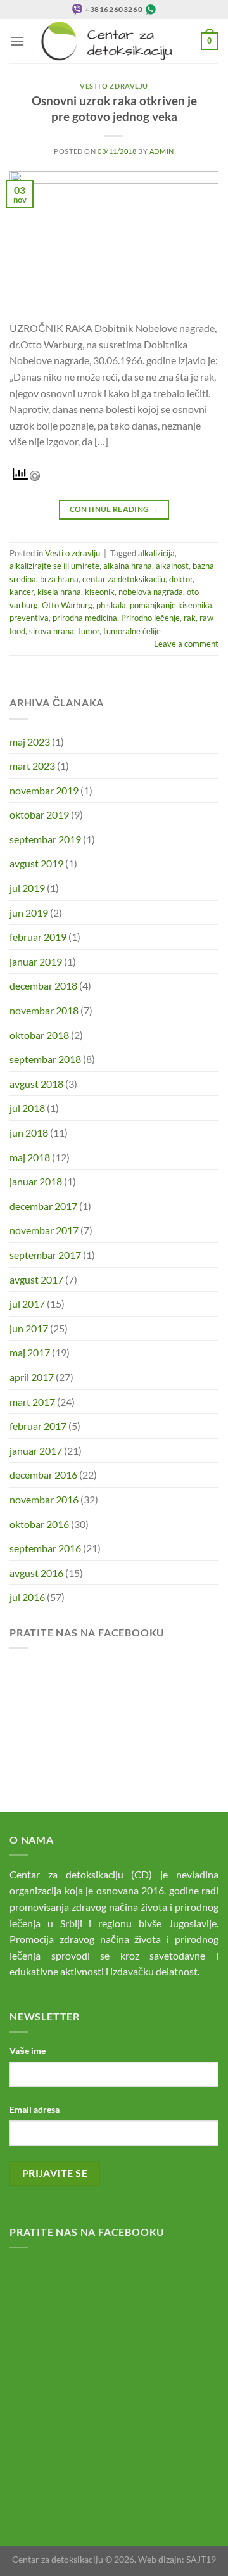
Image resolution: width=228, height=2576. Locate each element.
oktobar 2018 (39, 1035)
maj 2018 (30, 1157)
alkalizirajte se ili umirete (54, 566)
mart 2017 (32, 1402)
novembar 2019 (44, 790)
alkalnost (172, 566)
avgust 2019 (36, 863)
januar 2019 (36, 961)
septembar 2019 (45, 839)
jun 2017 (29, 1328)
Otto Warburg (67, 605)
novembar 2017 (44, 1230)
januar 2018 (36, 1181)
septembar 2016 (45, 1548)
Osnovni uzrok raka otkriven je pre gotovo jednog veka (114, 108)
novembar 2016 (44, 1499)
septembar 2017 (45, 1255)
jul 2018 (27, 1108)
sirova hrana (52, 631)
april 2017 (32, 1377)
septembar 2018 (45, 1059)
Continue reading (114, 509)
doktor (181, 579)
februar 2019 (38, 937)
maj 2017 (30, 1352)
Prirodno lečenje (150, 618)
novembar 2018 (44, 1010)
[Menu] (17, 41)
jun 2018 (29, 1132)
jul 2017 (27, 1304)
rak (190, 618)
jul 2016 (27, 1597)
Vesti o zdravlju (114, 86)
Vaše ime (28, 2050)
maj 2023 (30, 742)
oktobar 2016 (39, 1524)
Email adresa (35, 2109)
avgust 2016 (36, 1573)
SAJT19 (201, 2559)
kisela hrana (59, 592)
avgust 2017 (36, 1279)
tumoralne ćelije (132, 631)
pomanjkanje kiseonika (171, 605)
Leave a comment (186, 644)
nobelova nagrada (151, 592)
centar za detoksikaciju (124, 579)
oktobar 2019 (39, 814)
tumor (89, 631)
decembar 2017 (43, 1206)
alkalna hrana (128, 566)
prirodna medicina (85, 618)
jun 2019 (29, 913)
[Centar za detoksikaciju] (113, 41)
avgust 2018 (36, 1084)
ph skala (111, 605)
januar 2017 (36, 1451)
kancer (22, 592)
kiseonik (100, 592)
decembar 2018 (43, 985)
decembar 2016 (43, 1475)
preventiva (29, 618)
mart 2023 (32, 766)
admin (162, 151)
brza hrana (59, 579)
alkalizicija (156, 553)
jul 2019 (27, 888)
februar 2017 (38, 1426)
